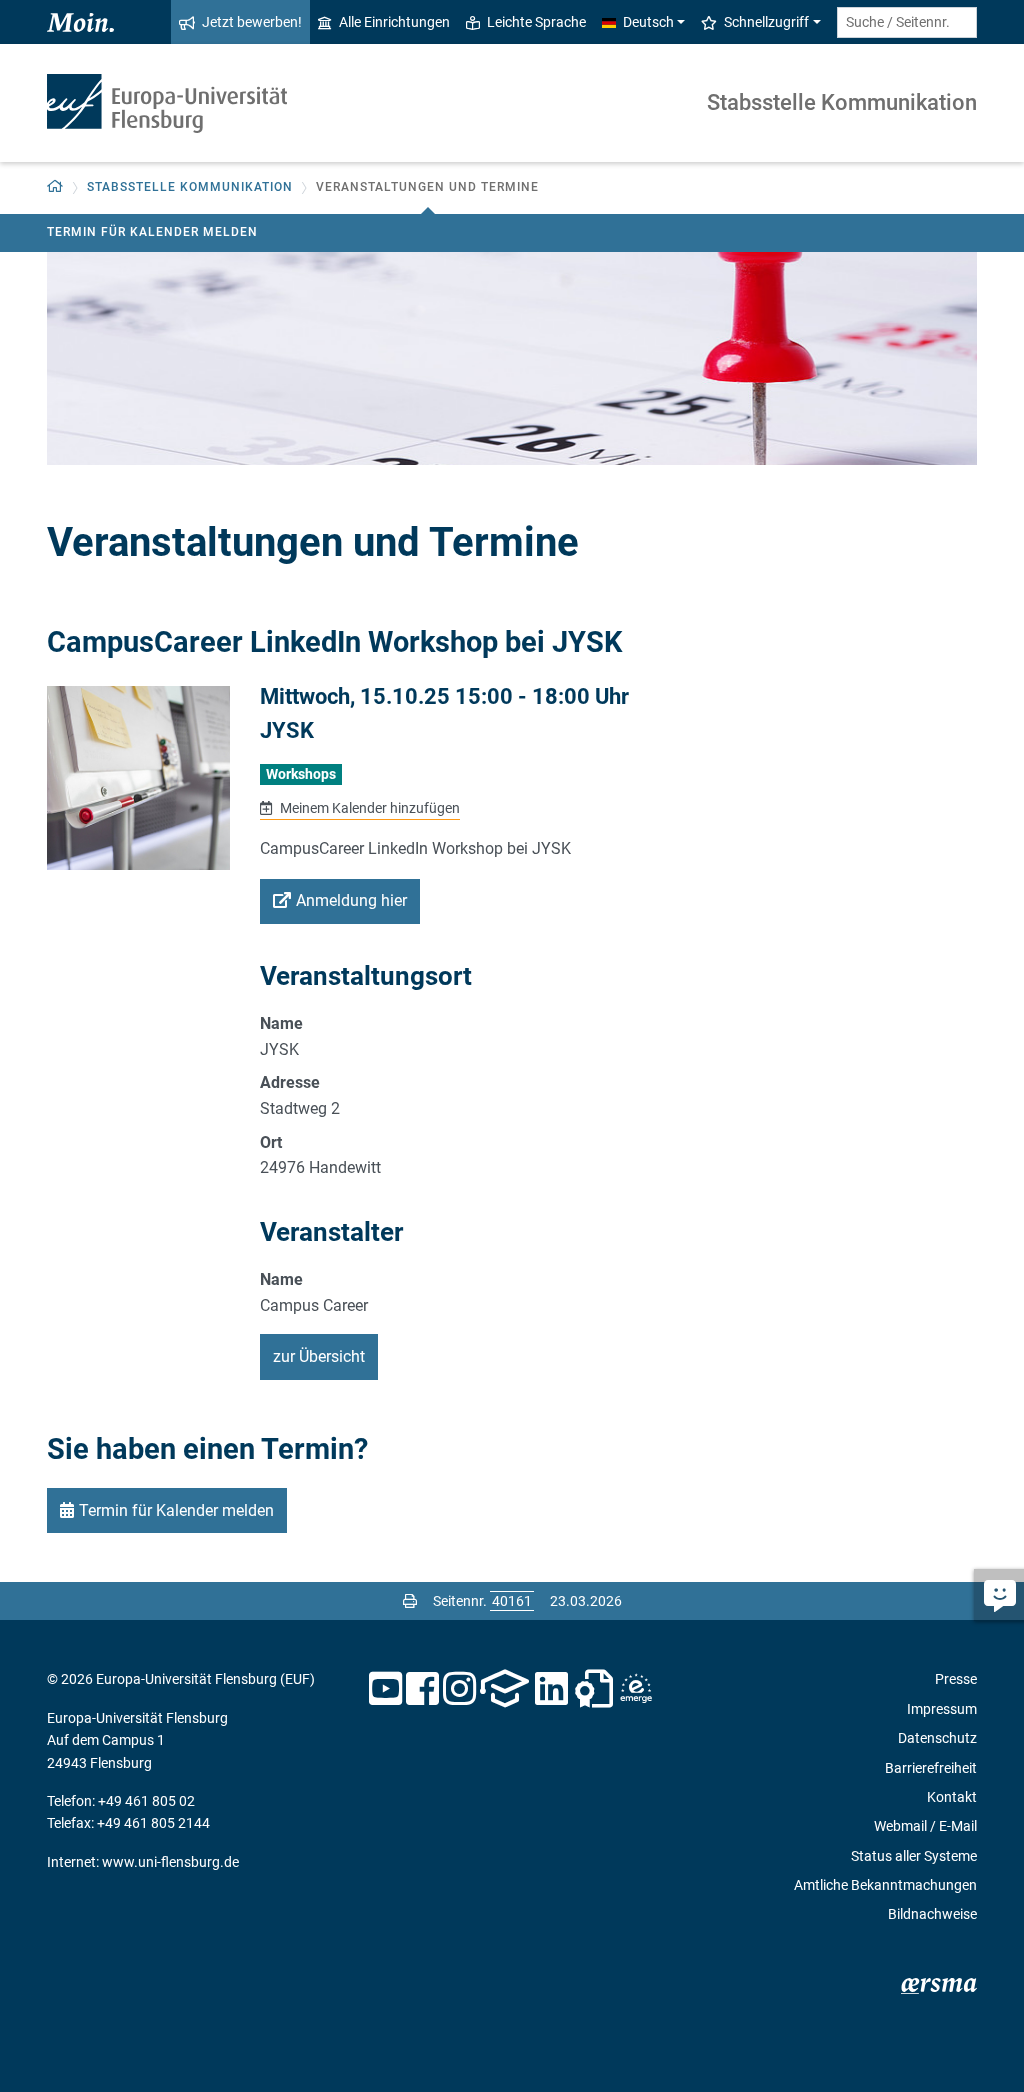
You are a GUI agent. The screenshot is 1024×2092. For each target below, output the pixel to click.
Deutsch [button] (648, 22)
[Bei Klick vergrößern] (138, 777)
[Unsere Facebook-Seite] (422, 1689)
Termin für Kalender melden (152, 232)
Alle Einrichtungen (394, 22)
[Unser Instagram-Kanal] (459, 1689)
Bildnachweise (932, 1914)
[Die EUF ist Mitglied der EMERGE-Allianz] (636, 1689)
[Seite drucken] (410, 1601)
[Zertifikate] (594, 1689)
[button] (55, 187)
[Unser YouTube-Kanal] (385, 1689)
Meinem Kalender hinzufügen (368, 808)
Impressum (942, 1709)
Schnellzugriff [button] (766, 22)
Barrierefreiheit (931, 1768)
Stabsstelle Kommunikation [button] (190, 187)
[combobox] (907, 22)
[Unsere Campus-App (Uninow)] (504, 1689)
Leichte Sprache (536, 22)
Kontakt (952, 1797)
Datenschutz (937, 1738)
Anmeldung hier (351, 900)
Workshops (301, 774)
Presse (956, 1679)
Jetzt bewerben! (252, 22)
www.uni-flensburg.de (170, 1862)
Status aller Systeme (914, 1856)
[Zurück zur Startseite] (167, 103)
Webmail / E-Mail (925, 1826)
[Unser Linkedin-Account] (552, 1689)
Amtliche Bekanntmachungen (885, 1885)
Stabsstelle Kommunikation (842, 102)
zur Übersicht (319, 1356)
